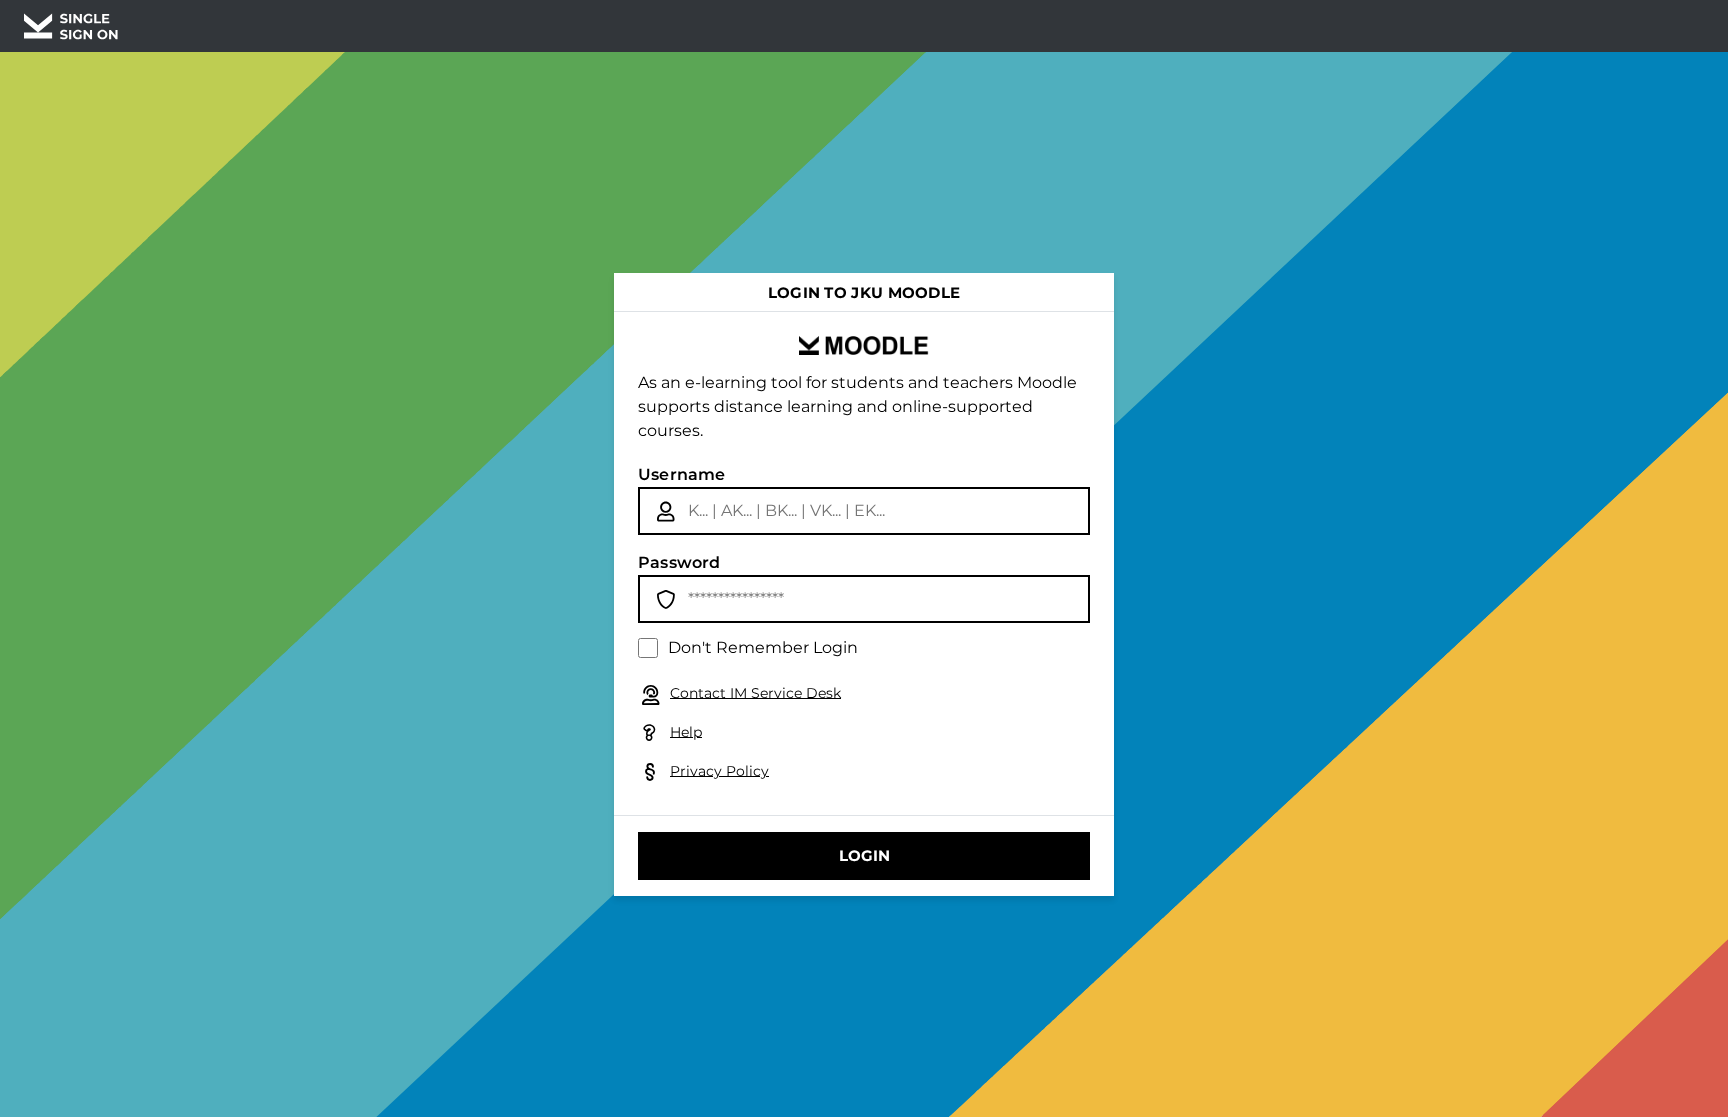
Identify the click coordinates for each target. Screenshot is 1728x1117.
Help (686, 731)
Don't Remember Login (763, 647)
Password (679, 562)
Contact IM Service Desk (755, 692)
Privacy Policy (719, 770)
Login (864, 855)
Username (682, 474)
